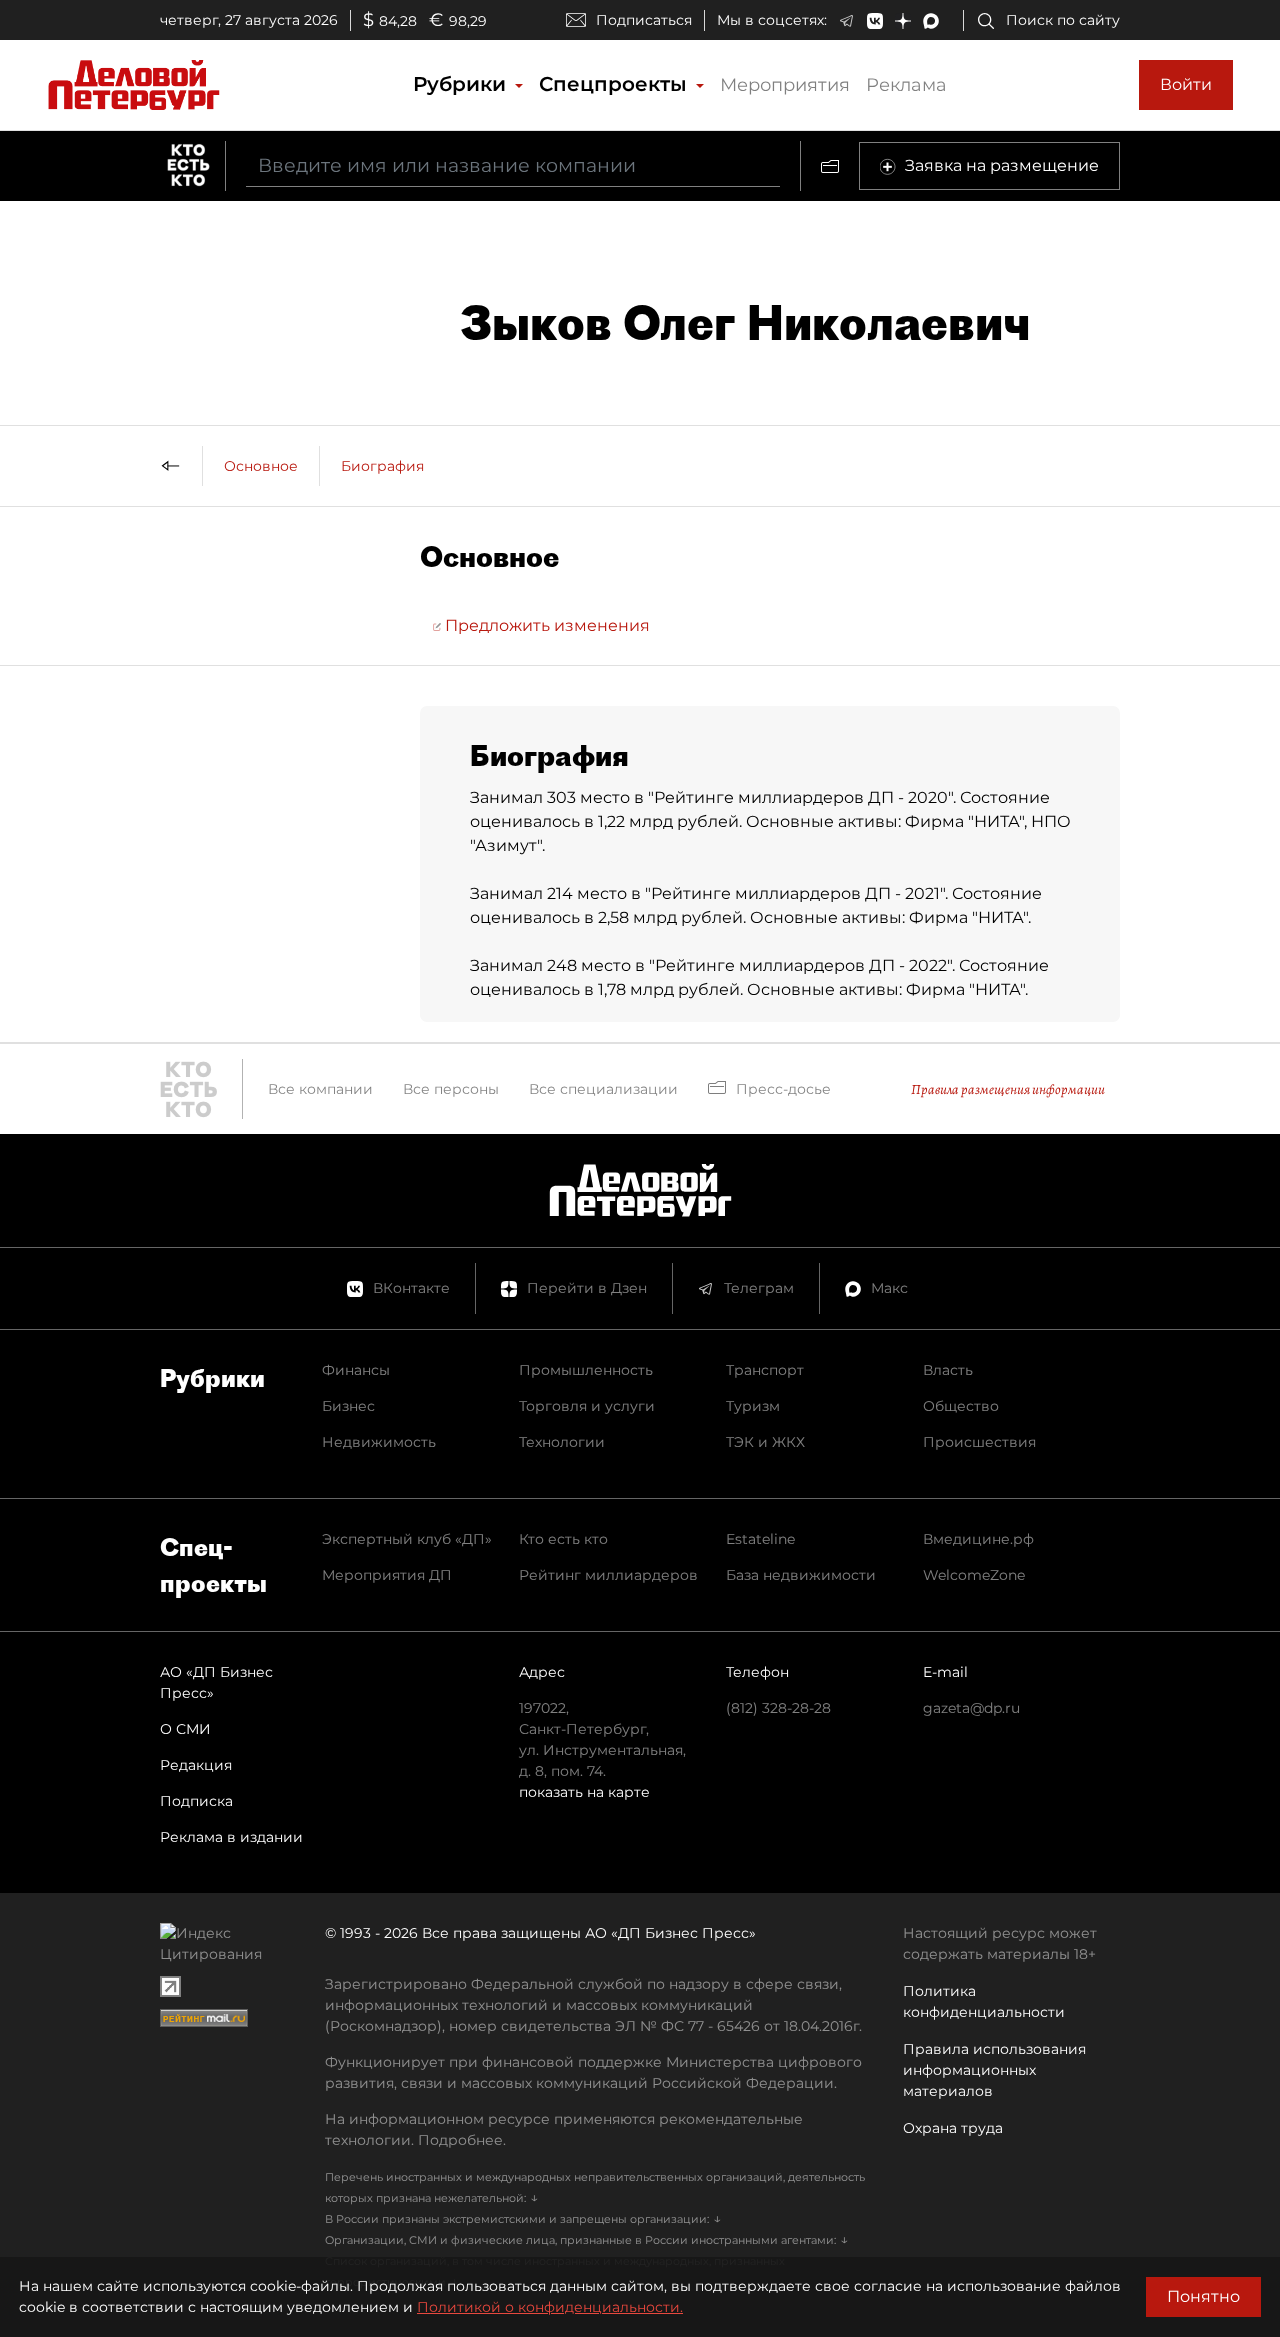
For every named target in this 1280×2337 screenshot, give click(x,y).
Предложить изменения (545, 625)
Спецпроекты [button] (616, 84)
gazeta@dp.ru (971, 1708)
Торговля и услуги (587, 1406)
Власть (948, 1370)
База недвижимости (801, 1575)
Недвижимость (379, 1442)
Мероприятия (785, 85)
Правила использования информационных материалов (994, 2070)
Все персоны (451, 1089)
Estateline (760, 1539)
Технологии (562, 1442)
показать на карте (584, 1792)
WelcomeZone (974, 1575)
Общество (961, 1406)
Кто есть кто (563, 1539)
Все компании (320, 1089)
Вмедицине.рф (978, 1539)
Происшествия (979, 1442)
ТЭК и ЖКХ (765, 1442)
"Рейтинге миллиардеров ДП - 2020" (800, 797)
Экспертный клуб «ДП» (407, 1539)
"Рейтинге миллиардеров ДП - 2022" (800, 965)
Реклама (906, 85)
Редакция (196, 1765)
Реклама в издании (231, 1837)
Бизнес (348, 1406)
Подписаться (644, 20)
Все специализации (603, 1089)
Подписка (196, 1801)
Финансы (356, 1370)
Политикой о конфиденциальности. (550, 2307)
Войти (1186, 84)
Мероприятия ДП (387, 1575)
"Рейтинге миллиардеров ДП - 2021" (795, 893)
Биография (382, 466)
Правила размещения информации (1008, 1089)
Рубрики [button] (462, 84)
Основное (261, 466)
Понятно (1203, 2296)
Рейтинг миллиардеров (608, 1575)
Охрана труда (953, 2128)
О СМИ (185, 1729)
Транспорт (765, 1370)
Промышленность (586, 1370)
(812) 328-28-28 (778, 1708)
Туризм (753, 1406)
